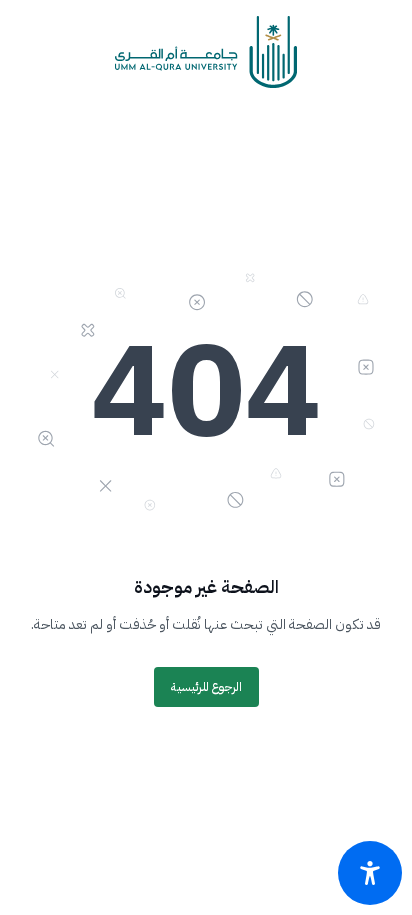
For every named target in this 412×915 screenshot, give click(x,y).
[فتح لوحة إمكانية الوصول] (370, 873)
